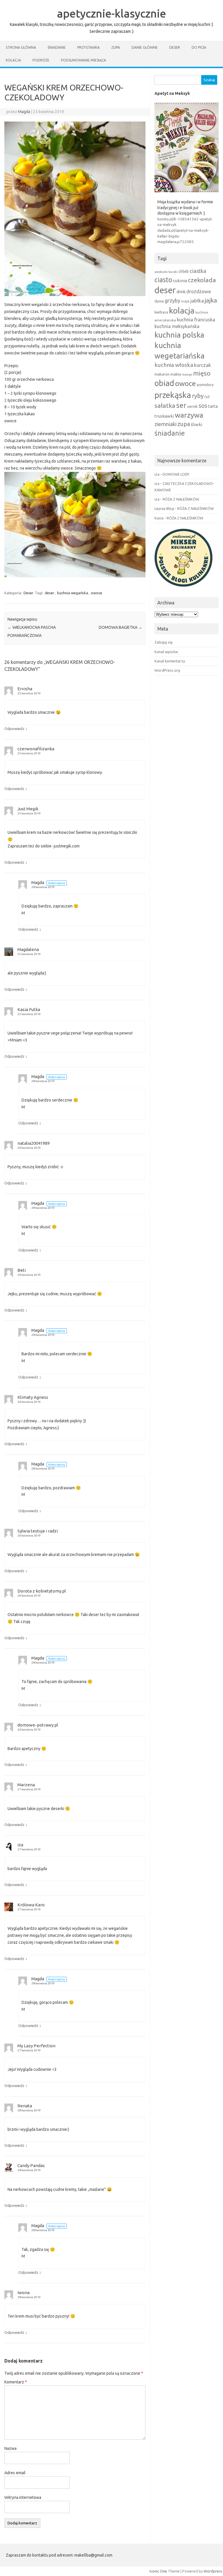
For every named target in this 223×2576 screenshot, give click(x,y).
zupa (184, 424)
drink (181, 292)
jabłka (197, 301)
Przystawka (88, 47)
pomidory (205, 385)
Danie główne (145, 47)
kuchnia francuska (196, 320)
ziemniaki (166, 424)
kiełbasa (161, 312)
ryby (198, 396)
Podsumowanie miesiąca (83, 60)
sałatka (165, 405)
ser (181, 405)
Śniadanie (57, 47)
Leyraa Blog (164, 508)
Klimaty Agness (33, 1397)
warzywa (189, 415)
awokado (161, 272)
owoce (97, 593)
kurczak (203, 365)
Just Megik (28, 809)
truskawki (164, 416)
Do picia (199, 47)
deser (50, 593)
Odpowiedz (14, 729)
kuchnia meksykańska (177, 326)
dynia (159, 301)
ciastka (198, 271)
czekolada (202, 280)
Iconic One (158, 2571)
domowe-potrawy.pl (38, 1725)
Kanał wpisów (166, 652)
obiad (164, 383)
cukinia (180, 281)
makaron (162, 374)
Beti (22, 1270)
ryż (207, 396)
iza (20, 1845)
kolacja (182, 310)
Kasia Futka (29, 1009)
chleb (184, 271)
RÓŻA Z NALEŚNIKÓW (181, 499)
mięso (202, 373)
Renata (25, 2106)
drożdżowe (199, 291)
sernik (192, 406)
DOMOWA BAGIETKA (121, 627)
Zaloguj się (163, 642)
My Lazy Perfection (36, 2046)
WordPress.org (167, 670)
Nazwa (10, 2448)
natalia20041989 (34, 1143)
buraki (173, 272)
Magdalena (28, 949)
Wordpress (213, 2571)
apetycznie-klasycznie (111, 13)
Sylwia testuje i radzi (38, 1531)
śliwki (196, 424)
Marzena (26, 1785)
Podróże (41, 60)
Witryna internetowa (23, 2497)
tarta (213, 406)
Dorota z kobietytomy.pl (42, 1591)
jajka (211, 300)
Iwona (24, 2293)
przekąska (173, 395)
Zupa (116, 47)
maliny (176, 374)
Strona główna (21, 47)
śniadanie (170, 433)
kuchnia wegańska (73, 593)
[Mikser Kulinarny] (184, 588)
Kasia (159, 518)
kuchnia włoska (174, 365)
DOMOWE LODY (176, 474)
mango (187, 374)
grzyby (172, 300)
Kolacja (13, 60)
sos (203, 406)
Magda (24, 112)
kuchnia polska (179, 335)
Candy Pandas (31, 2165)
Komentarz (16, 2382)
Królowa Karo (31, 1905)
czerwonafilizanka (36, 749)
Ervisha (25, 689)
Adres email (15, 2473)
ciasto (163, 280)
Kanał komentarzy (170, 661)
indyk (185, 301)
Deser (175, 47)
